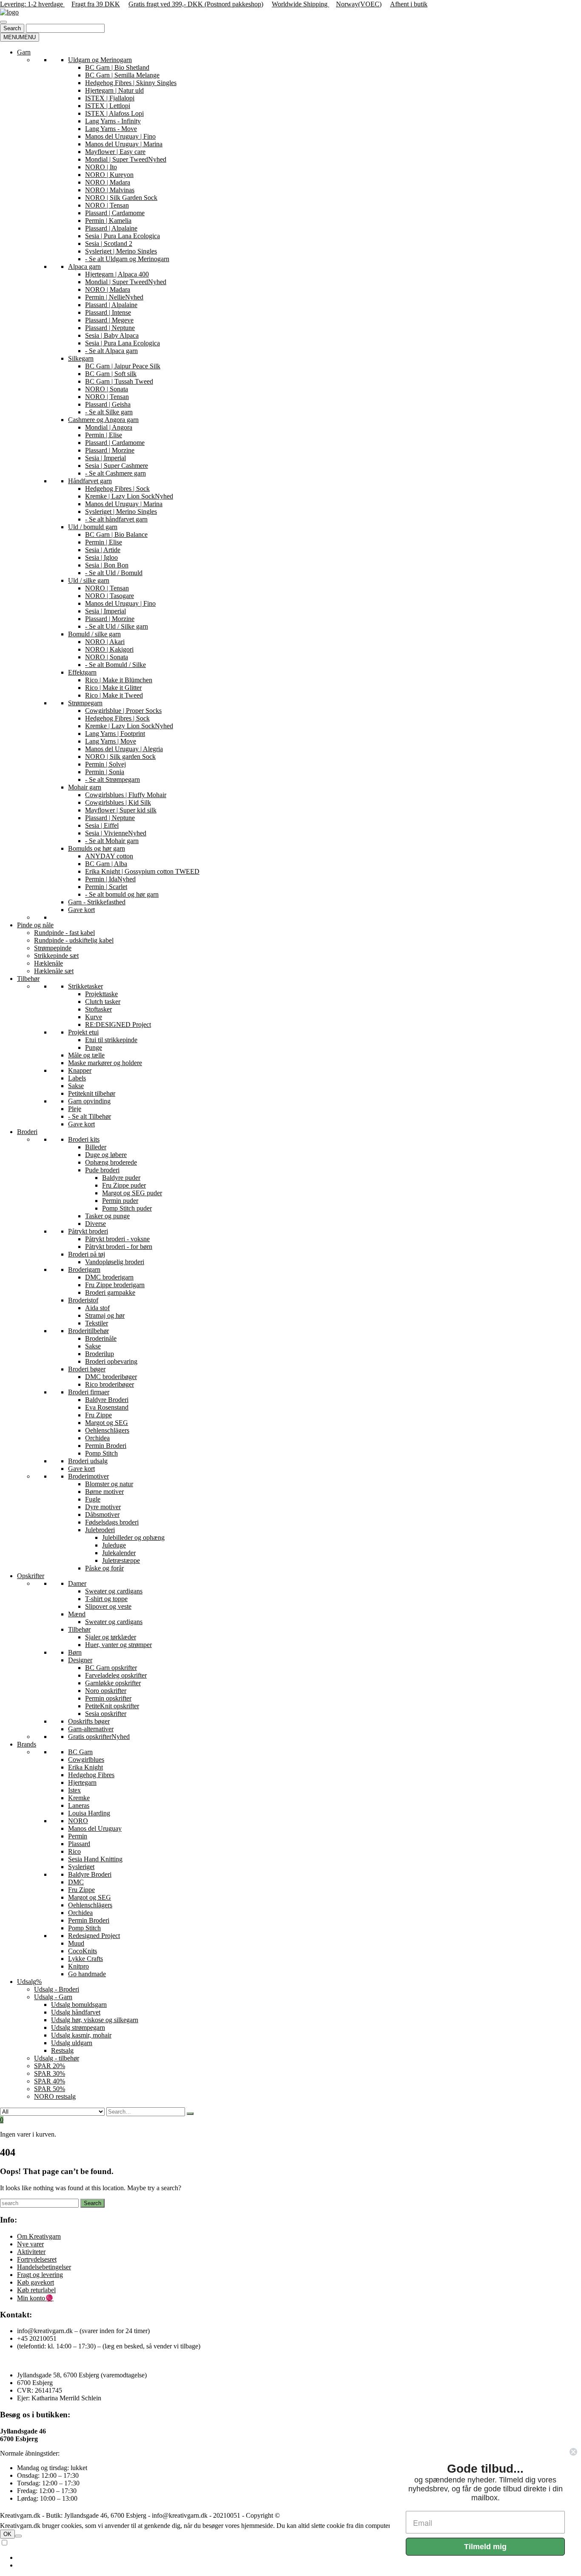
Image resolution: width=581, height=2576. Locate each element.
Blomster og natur (109, 1484)
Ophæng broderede (111, 1162)
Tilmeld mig (485, 2547)
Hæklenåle (48, 963)
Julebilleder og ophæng (133, 1537)
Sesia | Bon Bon (107, 565)
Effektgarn (82, 672)
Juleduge (114, 1545)
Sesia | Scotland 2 (109, 244)
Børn (75, 1652)
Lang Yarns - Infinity (113, 121)
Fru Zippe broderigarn (115, 1285)
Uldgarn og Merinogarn (100, 60)
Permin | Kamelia (108, 221)
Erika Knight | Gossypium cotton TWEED (142, 871)
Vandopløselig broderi (115, 1262)
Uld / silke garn (89, 580)
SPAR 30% (50, 2073)
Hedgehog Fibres (91, 1775)
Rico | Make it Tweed (114, 695)
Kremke (79, 1798)
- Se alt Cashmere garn (115, 473)
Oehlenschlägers (107, 1430)
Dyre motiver (103, 1507)
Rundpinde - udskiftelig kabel (74, 940)
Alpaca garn (84, 266)
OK (7, 2534)
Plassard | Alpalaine (111, 228)
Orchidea (97, 1438)
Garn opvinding (89, 1101)
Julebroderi (100, 1530)
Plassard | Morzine (110, 450)
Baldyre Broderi (107, 1400)
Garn (24, 52)
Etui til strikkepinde (111, 1040)
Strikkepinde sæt (56, 956)
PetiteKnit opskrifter (112, 1706)
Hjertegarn (82, 1782)
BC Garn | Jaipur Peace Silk (123, 366)
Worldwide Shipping (300, 4)
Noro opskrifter (106, 1691)
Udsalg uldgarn (72, 2043)
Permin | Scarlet (106, 887)
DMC (76, 1882)
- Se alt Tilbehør (90, 1116)
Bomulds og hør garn (97, 848)
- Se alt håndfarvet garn (116, 519)
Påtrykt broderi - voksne (117, 1239)
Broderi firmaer (89, 1392)
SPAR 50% (50, 2089)
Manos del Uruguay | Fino (120, 136)
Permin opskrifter (108, 1698)
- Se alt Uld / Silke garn (117, 626)
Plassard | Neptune (110, 328)
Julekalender (119, 1553)
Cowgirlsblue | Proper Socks (123, 711)
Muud (76, 1943)
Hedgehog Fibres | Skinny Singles (131, 83)
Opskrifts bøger (89, 1721)
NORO (78, 1821)
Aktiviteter (31, 2252)
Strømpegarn (85, 703)
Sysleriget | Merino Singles (121, 251)
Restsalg (62, 2050)
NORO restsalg (55, 2096)
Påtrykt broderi (88, 1231)
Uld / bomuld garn (93, 527)
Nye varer (30, 2244)
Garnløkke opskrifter (113, 1683)
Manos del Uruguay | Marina (124, 144)
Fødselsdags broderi (112, 1522)
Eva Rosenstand (107, 1407)
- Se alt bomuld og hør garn (122, 894)
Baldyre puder (121, 1178)
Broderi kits (84, 1139)
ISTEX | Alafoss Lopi (114, 113)
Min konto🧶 (35, 2298)
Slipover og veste (108, 1606)
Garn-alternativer (91, 1729)
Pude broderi (102, 1170)
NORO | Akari (105, 642)
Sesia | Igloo (101, 557)
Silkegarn (81, 358)
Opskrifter (31, 1576)
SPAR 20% (50, 2066)
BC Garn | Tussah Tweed (119, 381)
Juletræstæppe (121, 1560)
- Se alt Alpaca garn (111, 351)
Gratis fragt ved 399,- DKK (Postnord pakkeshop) (196, 4)
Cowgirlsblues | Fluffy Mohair (126, 795)
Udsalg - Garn (53, 1997)
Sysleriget (81, 1867)
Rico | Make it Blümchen (119, 680)
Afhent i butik (409, 4)
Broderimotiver (88, 1476)
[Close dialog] (573, 2452)
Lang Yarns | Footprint (115, 734)
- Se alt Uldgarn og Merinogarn (127, 259)
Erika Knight (85, 1767)
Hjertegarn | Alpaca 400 (117, 274)
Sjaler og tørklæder (111, 1637)
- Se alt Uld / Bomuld (114, 573)
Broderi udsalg (88, 1461)
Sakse (76, 1086)
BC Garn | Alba (106, 864)
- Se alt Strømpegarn (112, 779)
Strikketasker (85, 986)
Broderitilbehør (88, 1331)
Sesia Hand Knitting (95, 1859)
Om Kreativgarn (39, 2236)
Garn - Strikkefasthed (97, 902)
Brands (27, 1744)
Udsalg (29, 1982)
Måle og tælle (86, 1055)
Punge (94, 1047)
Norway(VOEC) (359, 4)
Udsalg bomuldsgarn (79, 2005)
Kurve (94, 1017)
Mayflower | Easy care (115, 152)
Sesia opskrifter (106, 1714)
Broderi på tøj (87, 1254)
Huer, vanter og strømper (118, 1645)
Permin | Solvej (105, 764)
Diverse (95, 1224)
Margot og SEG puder (132, 1193)
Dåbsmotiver (102, 1515)
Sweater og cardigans (114, 1591)
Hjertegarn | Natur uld (114, 90)
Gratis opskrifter (99, 1737)
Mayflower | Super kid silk (121, 810)
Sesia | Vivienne (116, 833)
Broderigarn (84, 1269)
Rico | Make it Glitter (113, 688)
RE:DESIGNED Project (118, 1024)
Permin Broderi (106, 1446)
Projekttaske (101, 994)
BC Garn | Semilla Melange (122, 75)
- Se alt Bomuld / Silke (115, 665)
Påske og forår (104, 1568)
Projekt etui (83, 1032)
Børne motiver (104, 1492)
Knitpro (78, 1966)
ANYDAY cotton (109, 856)
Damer (77, 1583)
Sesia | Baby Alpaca (112, 335)
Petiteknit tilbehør (92, 1093)
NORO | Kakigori (109, 649)
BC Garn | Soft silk (111, 374)
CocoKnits (83, 1951)
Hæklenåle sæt (54, 971)
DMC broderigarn (109, 1277)
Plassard (79, 1844)
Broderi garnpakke (110, 1292)
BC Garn (80, 1752)
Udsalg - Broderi (57, 1989)
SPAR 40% (50, 2081)
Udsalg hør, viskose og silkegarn (95, 2020)
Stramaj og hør (105, 1315)
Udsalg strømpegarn (78, 2027)
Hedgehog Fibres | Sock (117, 489)
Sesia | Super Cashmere (117, 466)
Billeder (96, 1147)
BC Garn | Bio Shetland (117, 67)
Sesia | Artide (103, 550)
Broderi (27, 1132)
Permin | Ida (110, 879)
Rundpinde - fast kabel (64, 933)
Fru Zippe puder (124, 1185)
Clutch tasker (103, 1002)
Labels (77, 1078)
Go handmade (87, 1974)
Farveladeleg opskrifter (116, 1675)
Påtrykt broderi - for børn (119, 1247)
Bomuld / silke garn (94, 634)
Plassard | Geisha (108, 404)
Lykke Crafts (85, 1959)
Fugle (93, 1499)
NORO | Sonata (107, 389)
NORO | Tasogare (110, 596)
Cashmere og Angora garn (103, 420)
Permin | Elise (104, 435)
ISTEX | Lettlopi (108, 106)
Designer (80, 1660)
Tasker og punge (107, 1216)
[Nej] (18, 2536)
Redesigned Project (94, 1936)
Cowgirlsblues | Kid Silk (118, 802)
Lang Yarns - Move (111, 129)
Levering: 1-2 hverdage (32, 4)
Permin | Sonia (105, 772)
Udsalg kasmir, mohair (81, 2035)
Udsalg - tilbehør (57, 2058)
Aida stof (97, 1308)
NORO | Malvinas (110, 190)
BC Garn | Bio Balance (116, 534)
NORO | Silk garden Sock (120, 757)
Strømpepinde (53, 948)
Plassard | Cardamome (115, 213)
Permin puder (120, 1201)
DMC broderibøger (111, 1377)
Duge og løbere (106, 1155)
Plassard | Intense (108, 312)
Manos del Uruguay (95, 1828)
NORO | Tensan (107, 205)
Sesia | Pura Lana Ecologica (122, 236)
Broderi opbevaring (111, 1361)
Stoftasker (98, 1009)
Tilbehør (28, 979)
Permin (78, 1836)
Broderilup (100, 1354)
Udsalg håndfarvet (76, 2012)
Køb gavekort (36, 2282)
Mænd (77, 1614)
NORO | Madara (108, 182)
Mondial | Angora (109, 427)
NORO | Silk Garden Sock (121, 198)
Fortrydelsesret (37, 2259)
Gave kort (81, 910)
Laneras (79, 1805)
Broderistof (83, 1300)
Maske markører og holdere (105, 1063)
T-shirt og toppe (106, 1599)
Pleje (75, 1109)
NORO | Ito (101, 167)
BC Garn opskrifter (111, 1668)
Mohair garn (85, 787)
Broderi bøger (87, 1369)
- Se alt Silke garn (109, 412)
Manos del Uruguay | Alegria (124, 749)
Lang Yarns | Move (111, 741)
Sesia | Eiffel (102, 825)
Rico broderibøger (110, 1384)
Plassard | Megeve (109, 320)
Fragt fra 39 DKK (96, 4)
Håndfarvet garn (90, 481)
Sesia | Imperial (105, 458)
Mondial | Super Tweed (126, 159)
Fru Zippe (98, 1415)
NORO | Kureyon (109, 175)
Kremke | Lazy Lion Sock (129, 496)
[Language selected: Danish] (290, 2554)
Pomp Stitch (101, 1453)
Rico (74, 1851)
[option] (299, 2558)
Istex (74, 1790)
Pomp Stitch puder (127, 1208)
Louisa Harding (89, 1813)
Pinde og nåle (35, 925)
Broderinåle (101, 1338)
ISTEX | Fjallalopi (110, 98)
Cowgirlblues (86, 1760)
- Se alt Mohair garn (112, 841)
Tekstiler (97, 1323)
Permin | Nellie (114, 297)
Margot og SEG (107, 1423)
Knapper (80, 1070)
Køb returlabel (36, 2290)
